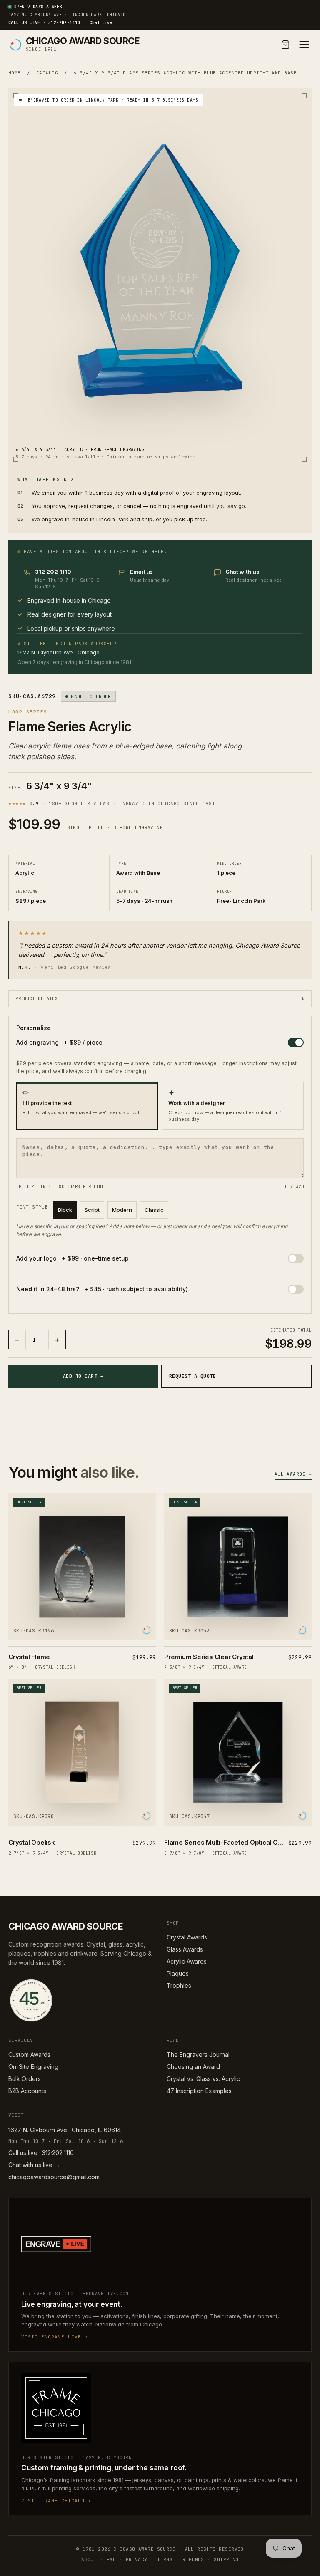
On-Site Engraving (33, 2067)
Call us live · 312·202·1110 (44, 23)
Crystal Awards (187, 1937)
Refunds (193, 2559)
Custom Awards (29, 2055)
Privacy (137, 2559)
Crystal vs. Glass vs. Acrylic (203, 2079)
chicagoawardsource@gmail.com (54, 2177)
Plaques (178, 1973)
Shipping (226, 2559)
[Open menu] (304, 45)
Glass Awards (185, 1949)
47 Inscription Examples (199, 2091)
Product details (160, 999)
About (89, 2559)
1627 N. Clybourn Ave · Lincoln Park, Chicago (67, 15)
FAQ (111, 2559)
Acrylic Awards (187, 1961)
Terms (165, 2559)
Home (15, 73)
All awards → (293, 1474)
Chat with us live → (34, 2165)
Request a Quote (192, 1376)
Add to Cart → (83, 1376)
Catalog (47, 73)
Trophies (179, 1985)
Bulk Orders (25, 2079)
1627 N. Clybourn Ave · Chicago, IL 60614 (65, 2130)
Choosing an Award (193, 2067)
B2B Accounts (27, 2091)
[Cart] (285, 45)
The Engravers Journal (198, 2055)
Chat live (101, 23)
